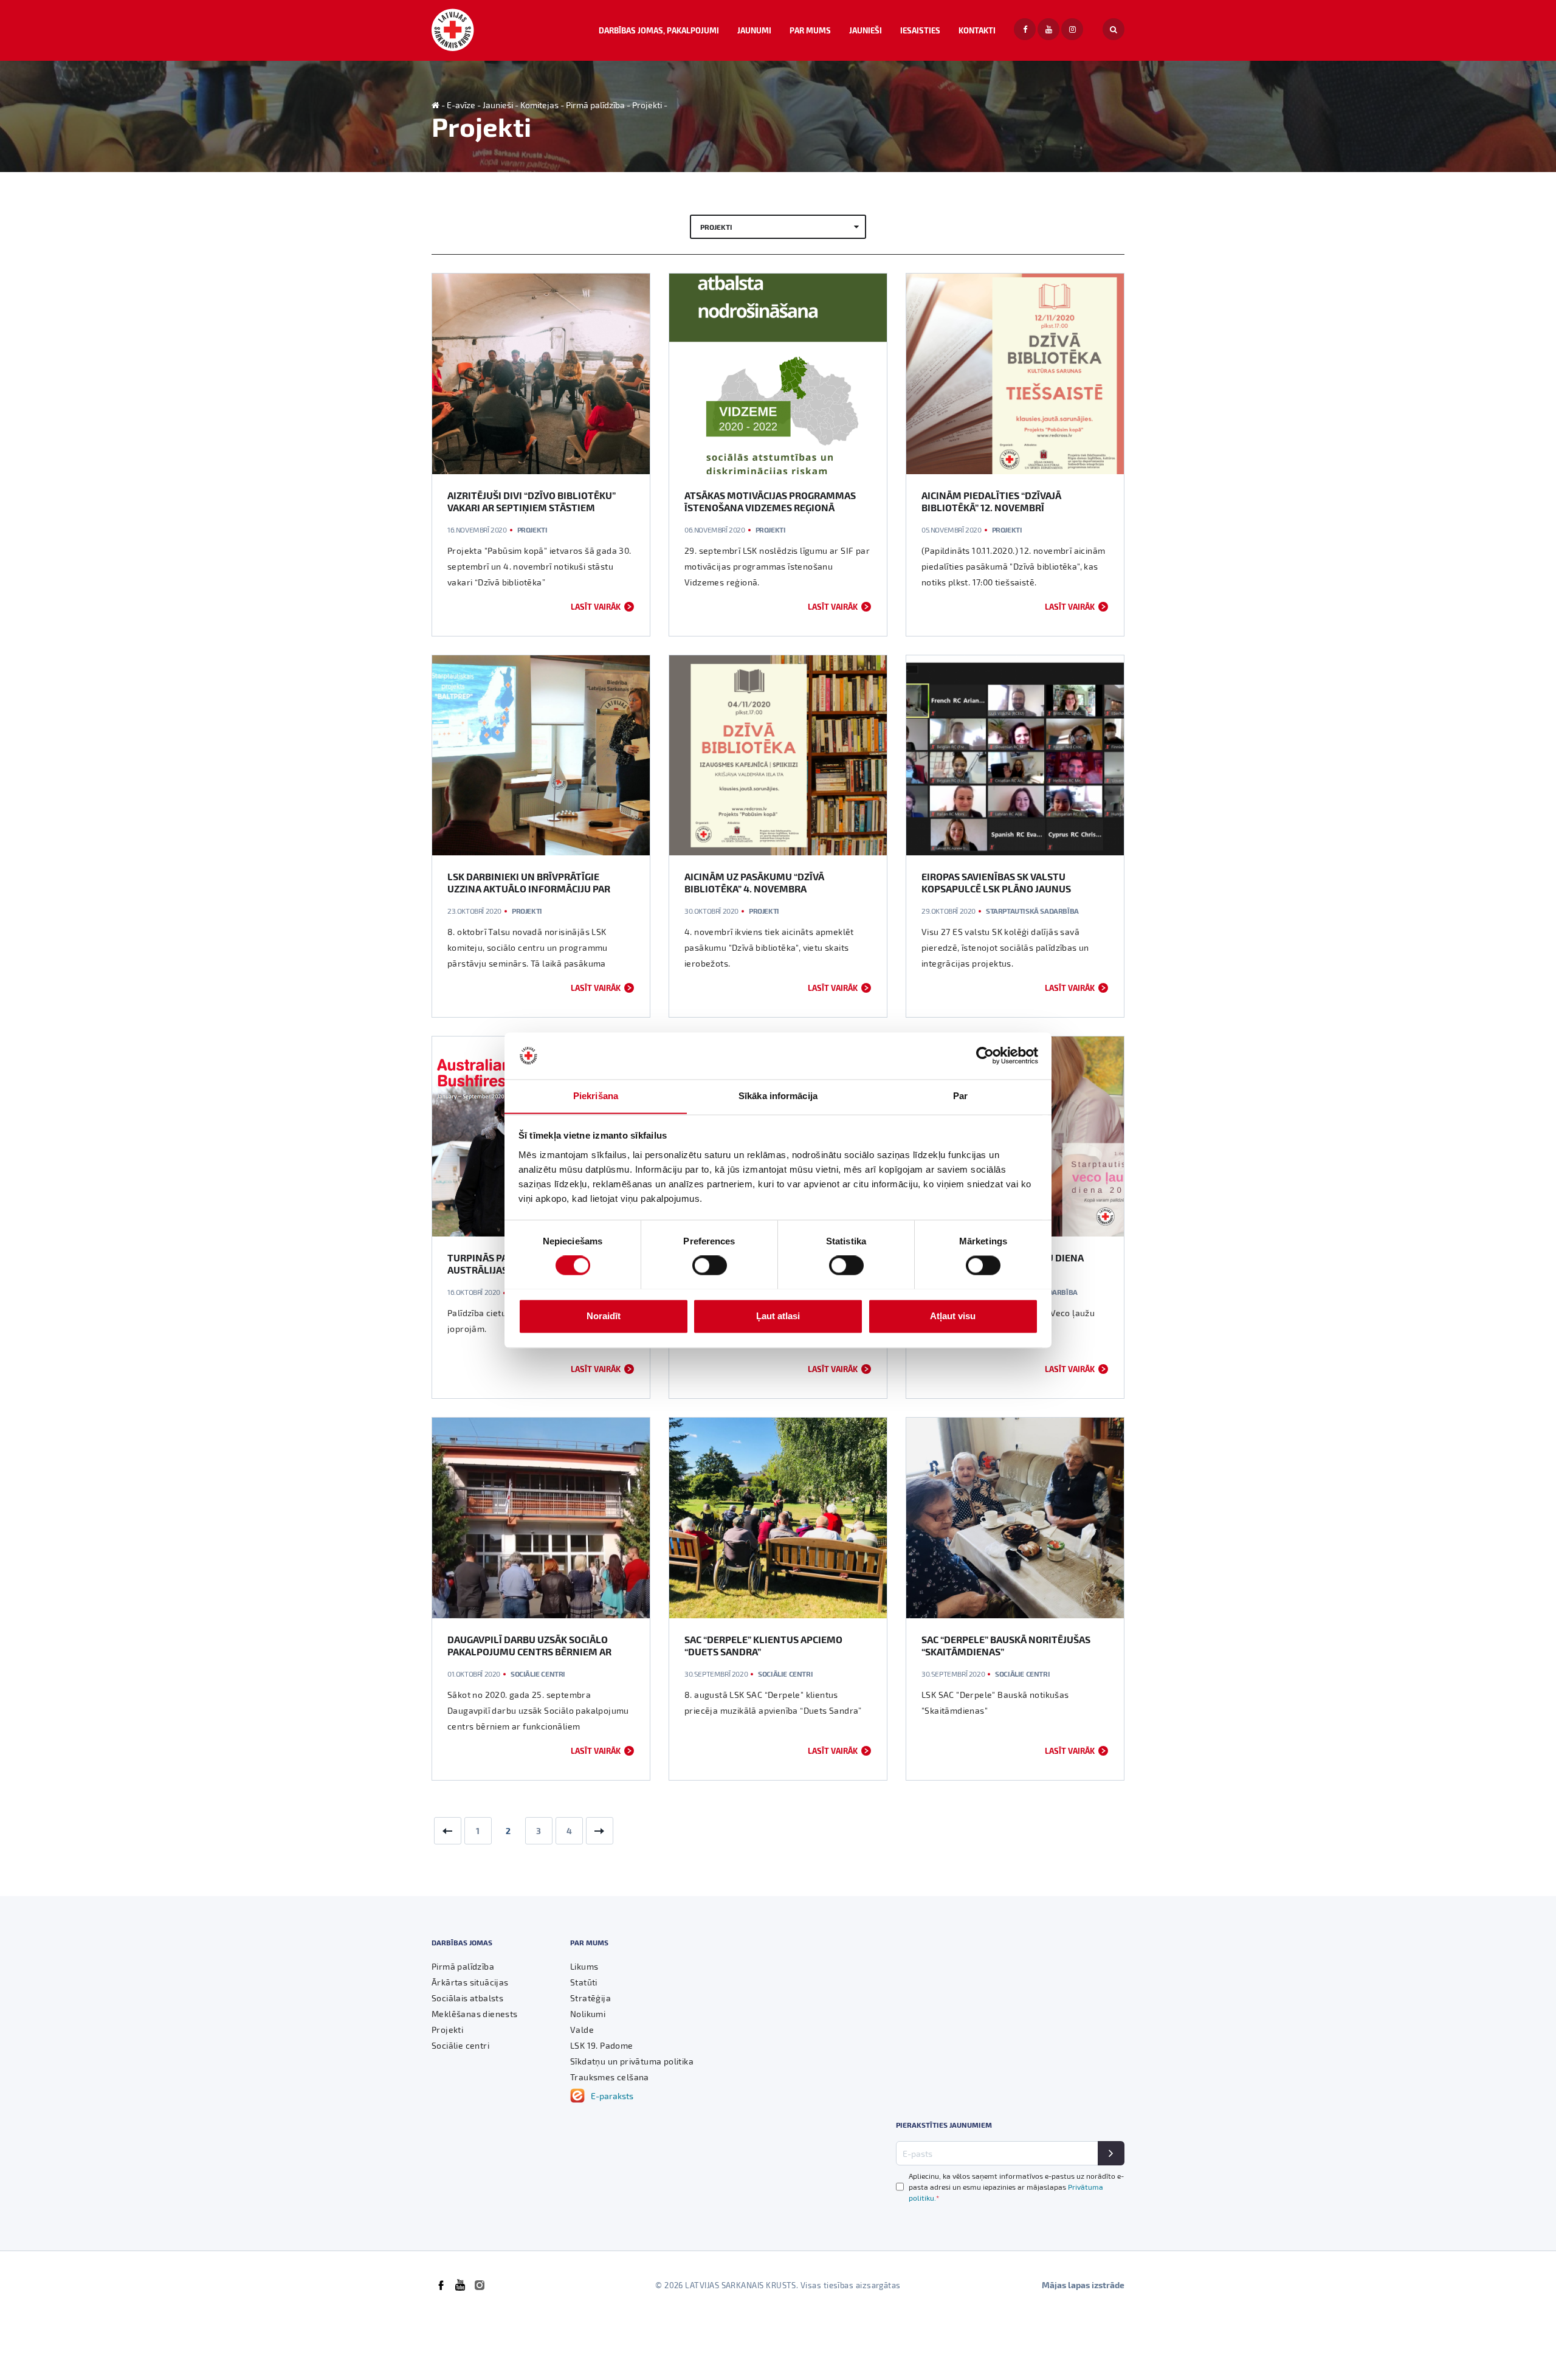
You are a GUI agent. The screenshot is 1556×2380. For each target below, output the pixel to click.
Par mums (810, 30)
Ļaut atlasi (778, 1316)
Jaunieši (866, 30)
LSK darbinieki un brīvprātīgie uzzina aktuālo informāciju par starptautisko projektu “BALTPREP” (537, 888)
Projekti (647, 105)
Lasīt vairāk (596, 606)
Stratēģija (590, 1998)
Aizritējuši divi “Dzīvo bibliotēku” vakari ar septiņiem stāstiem (532, 501)
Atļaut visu (953, 1316)
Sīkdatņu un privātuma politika (632, 2061)
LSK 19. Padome (602, 2045)
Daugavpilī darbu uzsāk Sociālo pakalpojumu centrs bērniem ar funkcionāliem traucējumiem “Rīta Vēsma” (536, 1657)
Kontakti (977, 30)
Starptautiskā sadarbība (1032, 911)
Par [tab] (960, 1096)
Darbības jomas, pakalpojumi (659, 30)
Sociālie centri (538, 1674)
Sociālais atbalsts (467, 1998)
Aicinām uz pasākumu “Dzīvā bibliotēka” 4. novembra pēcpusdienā (754, 888)
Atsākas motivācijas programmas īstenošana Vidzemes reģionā (770, 501)
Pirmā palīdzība (595, 105)
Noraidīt (604, 1316)
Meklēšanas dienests (475, 2014)
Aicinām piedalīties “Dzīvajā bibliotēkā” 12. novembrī (991, 501)
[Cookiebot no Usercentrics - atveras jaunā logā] (985, 1055)
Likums (584, 1966)
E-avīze (461, 105)
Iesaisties (920, 30)
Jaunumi (754, 30)
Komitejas (539, 105)
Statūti (584, 1982)
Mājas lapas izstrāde (1083, 2285)
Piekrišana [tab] (596, 1096)
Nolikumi (588, 2014)
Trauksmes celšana (610, 2077)
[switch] (710, 1265)
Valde (582, 2030)
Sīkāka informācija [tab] (778, 1096)
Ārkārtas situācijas (470, 1982)
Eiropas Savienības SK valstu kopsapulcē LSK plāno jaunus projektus (996, 888)
